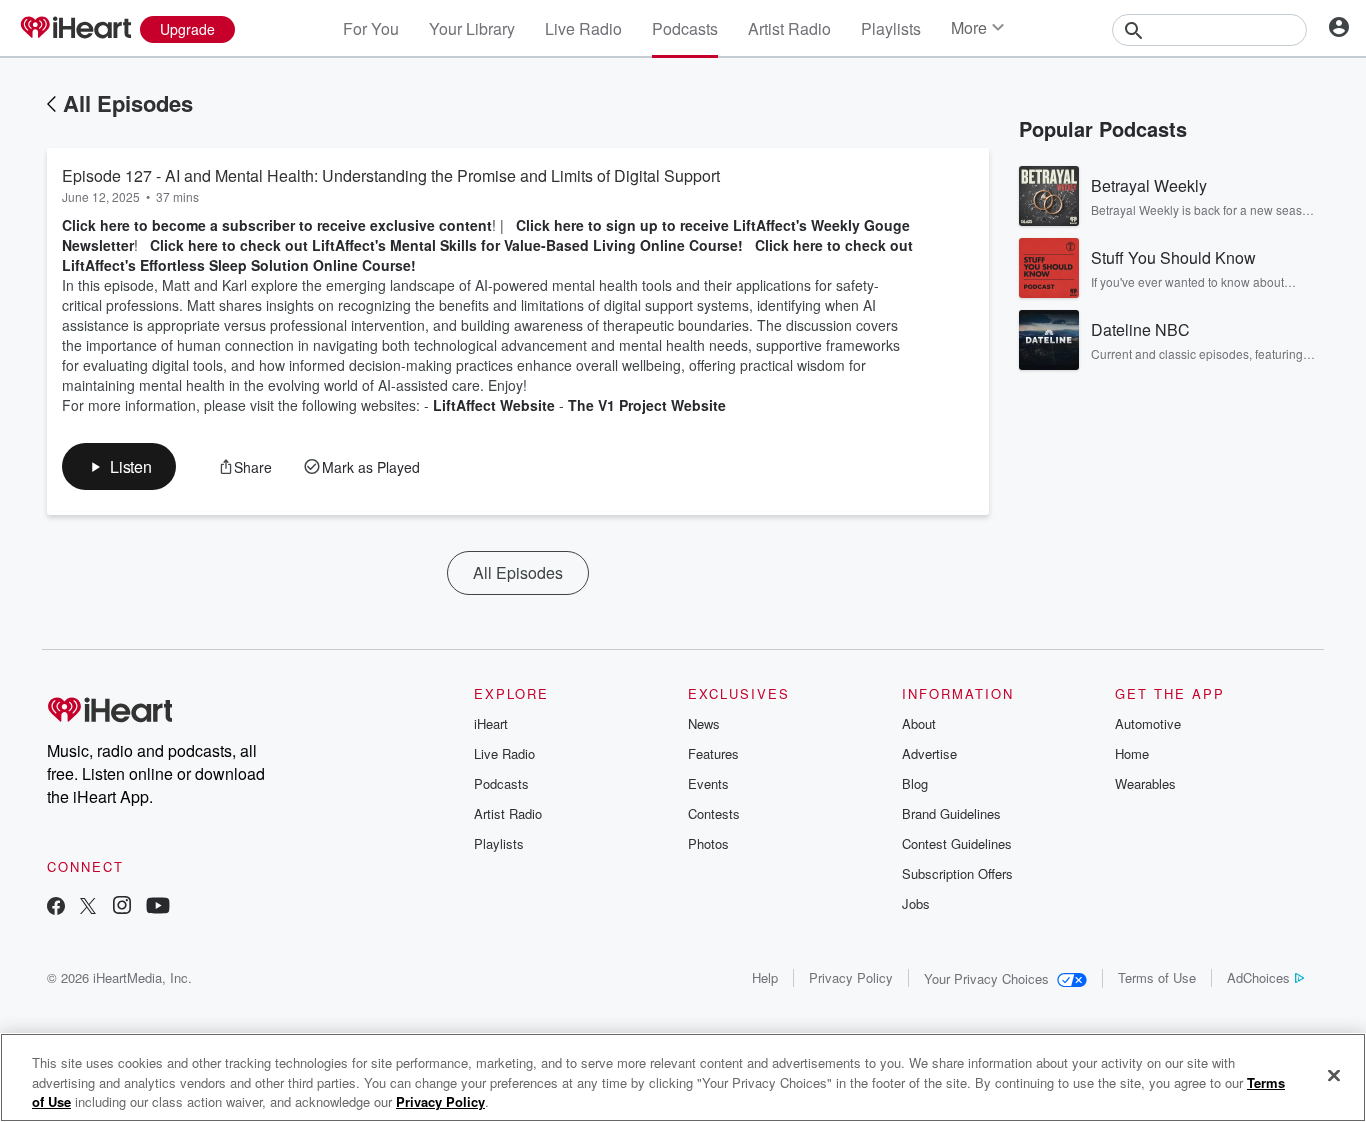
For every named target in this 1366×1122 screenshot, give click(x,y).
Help (765, 977)
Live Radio (583, 28)
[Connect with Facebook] (56, 907)
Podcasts (685, 28)
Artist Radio (789, 28)
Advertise (929, 753)
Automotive (1148, 723)
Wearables (1145, 783)
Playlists (891, 28)
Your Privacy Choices (986, 978)
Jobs (916, 903)
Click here (98, 225)
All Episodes (128, 103)
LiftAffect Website (494, 405)
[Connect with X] (88, 907)
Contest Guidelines (957, 843)
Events (708, 783)
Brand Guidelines (951, 813)
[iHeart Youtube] (158, 907)
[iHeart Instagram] (122, 907)
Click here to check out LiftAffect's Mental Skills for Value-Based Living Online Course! (446, 245)
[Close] (1334, 1075)
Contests (714, 813)
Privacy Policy (851, 977)
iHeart (491, 723)
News (704, 723)
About (919, 723)
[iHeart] (75, 29)
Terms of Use (1157, 977)
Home (1132, 753)
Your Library (472, 28)
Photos (708, 843)
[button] (119, 466)
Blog (915, 783)
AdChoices (1258, 977)
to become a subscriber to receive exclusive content (313, 225)
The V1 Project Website (647, 405)
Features (713, 753)
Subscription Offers (957, 873)
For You (371, 28)
